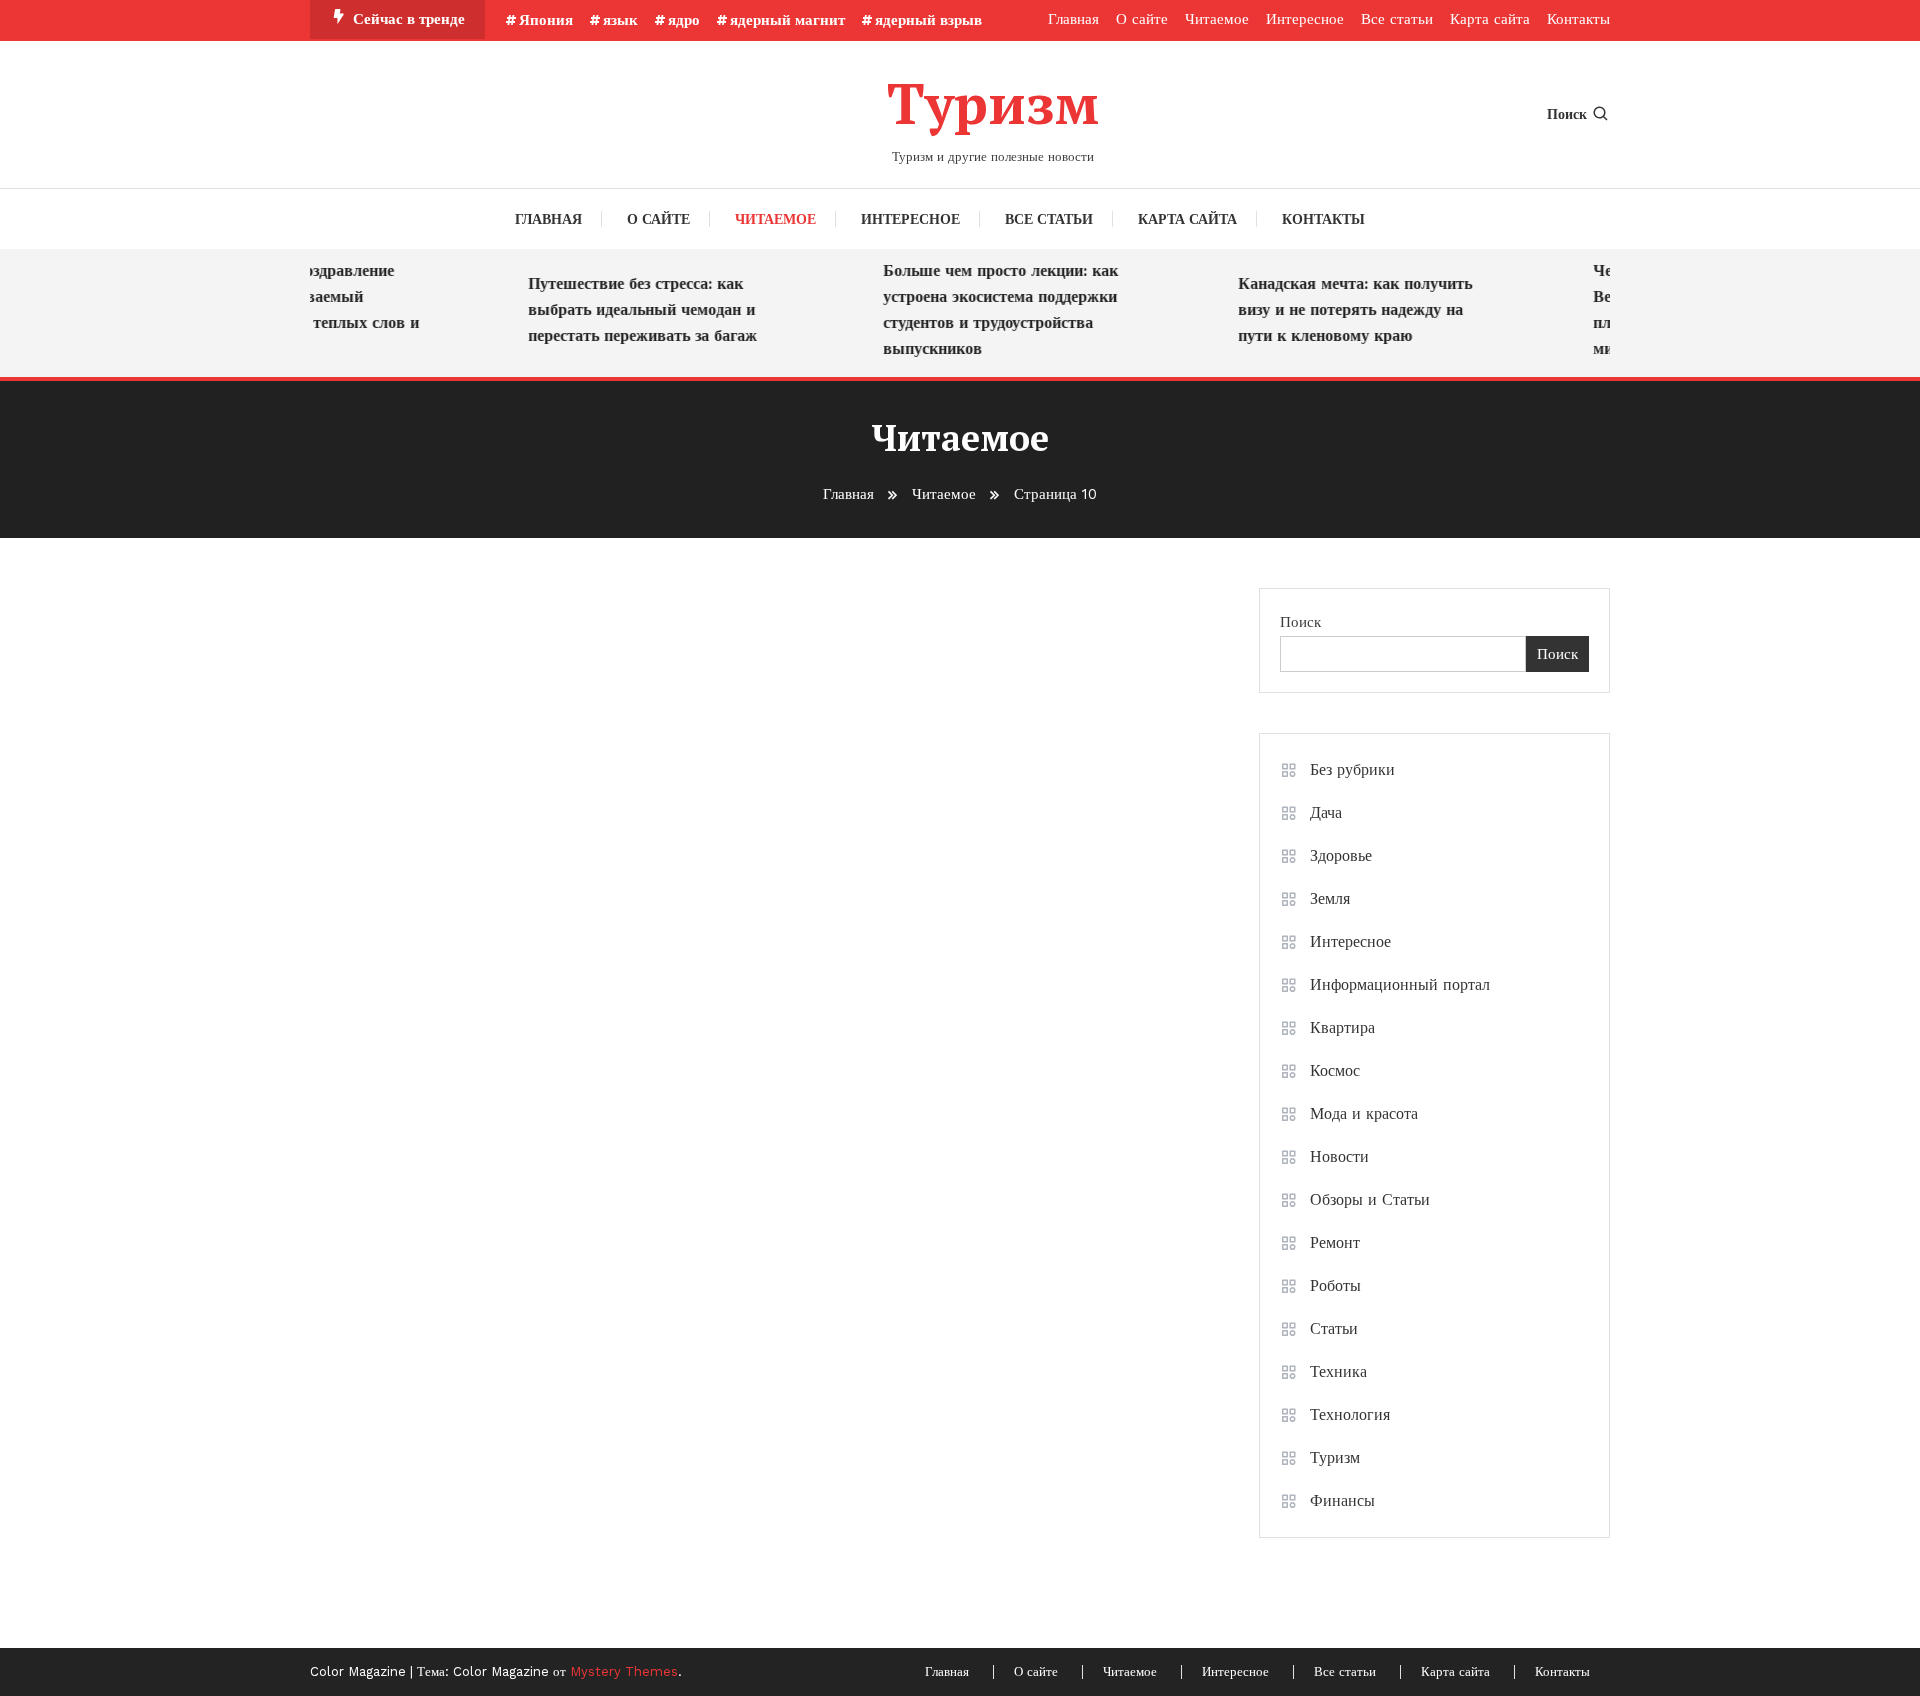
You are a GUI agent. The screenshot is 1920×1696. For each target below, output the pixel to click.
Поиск (1567, 114)
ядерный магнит (787, 20)
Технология (1350, 1414)
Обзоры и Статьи (1370, 1199)
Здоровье (1341, 855)
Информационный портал (1400, 984)
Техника (1338, 1371)
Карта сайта (1490, 19)
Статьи (1334, 1328)
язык (620, 20)
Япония (546, 20)
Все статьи (1397, 19)
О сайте (1142, 19)
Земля (1330, 898)
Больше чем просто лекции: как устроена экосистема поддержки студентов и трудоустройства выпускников (985, 309)
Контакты (1578, 19)
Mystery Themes (624, 1671)
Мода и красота (1364, 1113)
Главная (1073, 19)
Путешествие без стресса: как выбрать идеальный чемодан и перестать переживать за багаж (627, 309)
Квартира (1342, 1027)
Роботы (1335, 1285)
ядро (684, 20)
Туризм (993, 103)
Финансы (1342, 1500)
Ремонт (1335, 1242)
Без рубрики (1352, 769)
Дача (1326, 812)
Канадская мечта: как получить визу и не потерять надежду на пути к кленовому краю (1340, 309)
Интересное (1305, 19)
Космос (1335, 1070)
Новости (1339, 1156)
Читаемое (1217, 19)
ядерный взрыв (928, 20)
